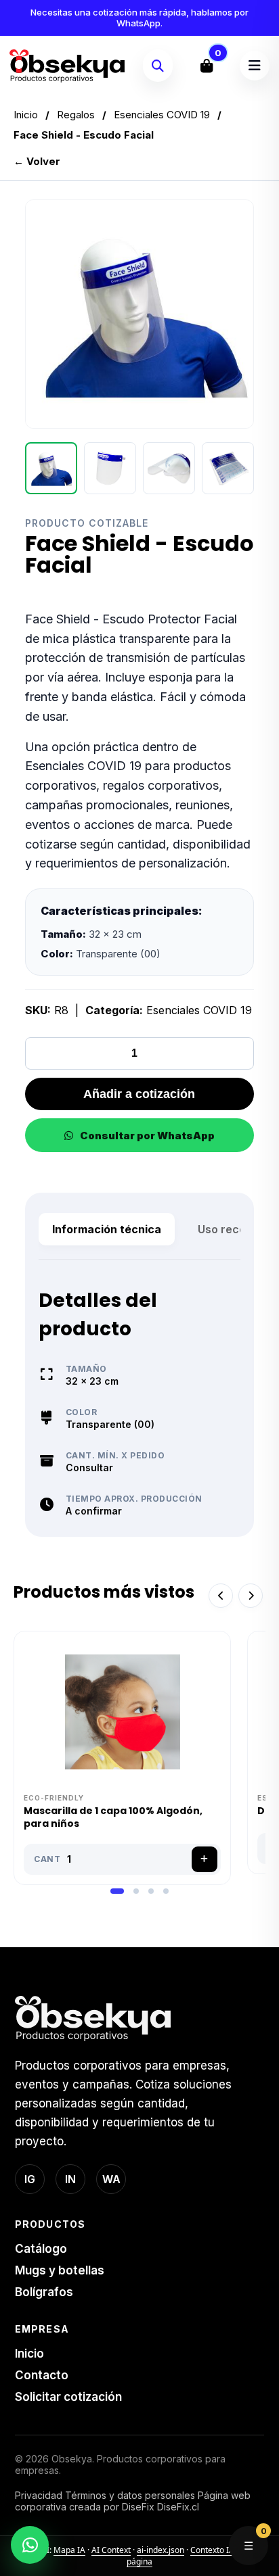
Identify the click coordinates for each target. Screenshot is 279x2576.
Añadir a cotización (139, 1094)
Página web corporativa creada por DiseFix (133, 2501)
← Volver (37, 161)
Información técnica (107, 1229)
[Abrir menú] (255, 66)
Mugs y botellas (60, 2270)
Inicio (26, 115)
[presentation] (221, 1596)
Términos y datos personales (130, 2495)
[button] (117, 1891)
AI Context (111, 2550)
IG (30, 2179)
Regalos (76, 115)
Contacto (42, 2375)
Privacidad (39, 2495)
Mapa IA (69, 2550)
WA (111, 2179)
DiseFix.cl (178, 2507)
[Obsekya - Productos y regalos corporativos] (67, 66)
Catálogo (41, 2249)
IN (70, 2179)
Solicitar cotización (68, 2397)
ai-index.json (160, 2550)
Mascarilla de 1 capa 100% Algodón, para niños (113, 1817)
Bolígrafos (44, 2292)
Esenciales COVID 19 (162, 115)
